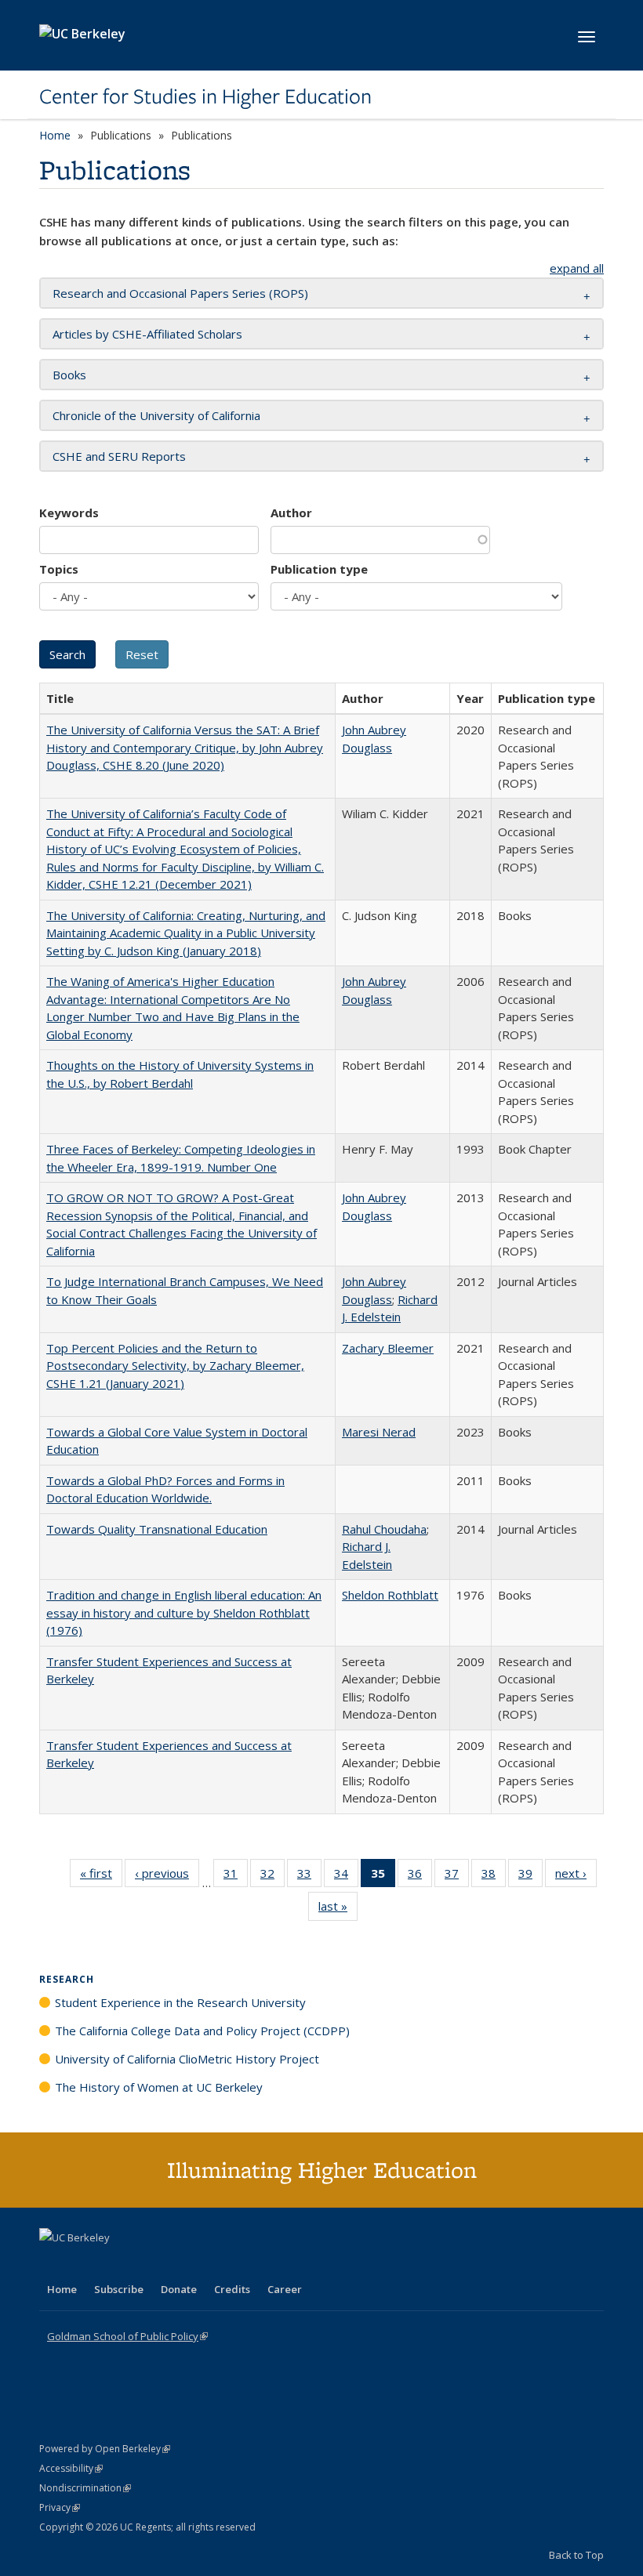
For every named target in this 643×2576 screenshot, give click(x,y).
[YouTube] (114, 2264)
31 (236, 1877)
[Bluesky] (176, 2264)
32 (272, 1877)
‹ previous (167, 1877)
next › (576, 1877)
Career (285, 2289)
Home (55, 135)
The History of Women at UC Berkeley (159, 2087)
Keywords (69, 513)
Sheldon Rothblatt (390, 1595)
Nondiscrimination (85, 2488)
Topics (59, 569)
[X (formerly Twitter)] (53, 2264)
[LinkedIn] (84, 2264)
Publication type (319, 569)
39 (530, 1877)
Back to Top (576, 2555)
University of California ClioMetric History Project (187, 2059)
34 (346, 1877)
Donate (179, 2289)
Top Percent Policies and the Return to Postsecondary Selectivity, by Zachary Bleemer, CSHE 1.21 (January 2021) (175, 1366)
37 (457, 1877)
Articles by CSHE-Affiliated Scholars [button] (147, 334)
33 (309, 1877)
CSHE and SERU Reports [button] (119, 456)
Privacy (60, 2507)
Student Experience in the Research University (180, 2002)
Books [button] (69, 375)
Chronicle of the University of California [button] (156, 415)
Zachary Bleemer (388, 1348)
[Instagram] (145, 2264)
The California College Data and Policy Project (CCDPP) (202, 2031)
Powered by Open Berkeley (105, 2449)
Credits (232, 2289)
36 (420, 1877)
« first (101, 1877)
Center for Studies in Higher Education (205, 96)
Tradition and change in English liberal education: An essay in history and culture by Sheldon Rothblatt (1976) (184, 1612)
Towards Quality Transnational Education (157, 1529)
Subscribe (119, 2289)
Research (67, 1979)
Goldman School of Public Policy (127, 2336)
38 (494, 1877)
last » (338, 1909)
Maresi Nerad (379, 1432)
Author (291, 513)
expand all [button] (577, 268)
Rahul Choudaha (384, 1529)
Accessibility (71, 2468)
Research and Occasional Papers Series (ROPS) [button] (180, 293)
